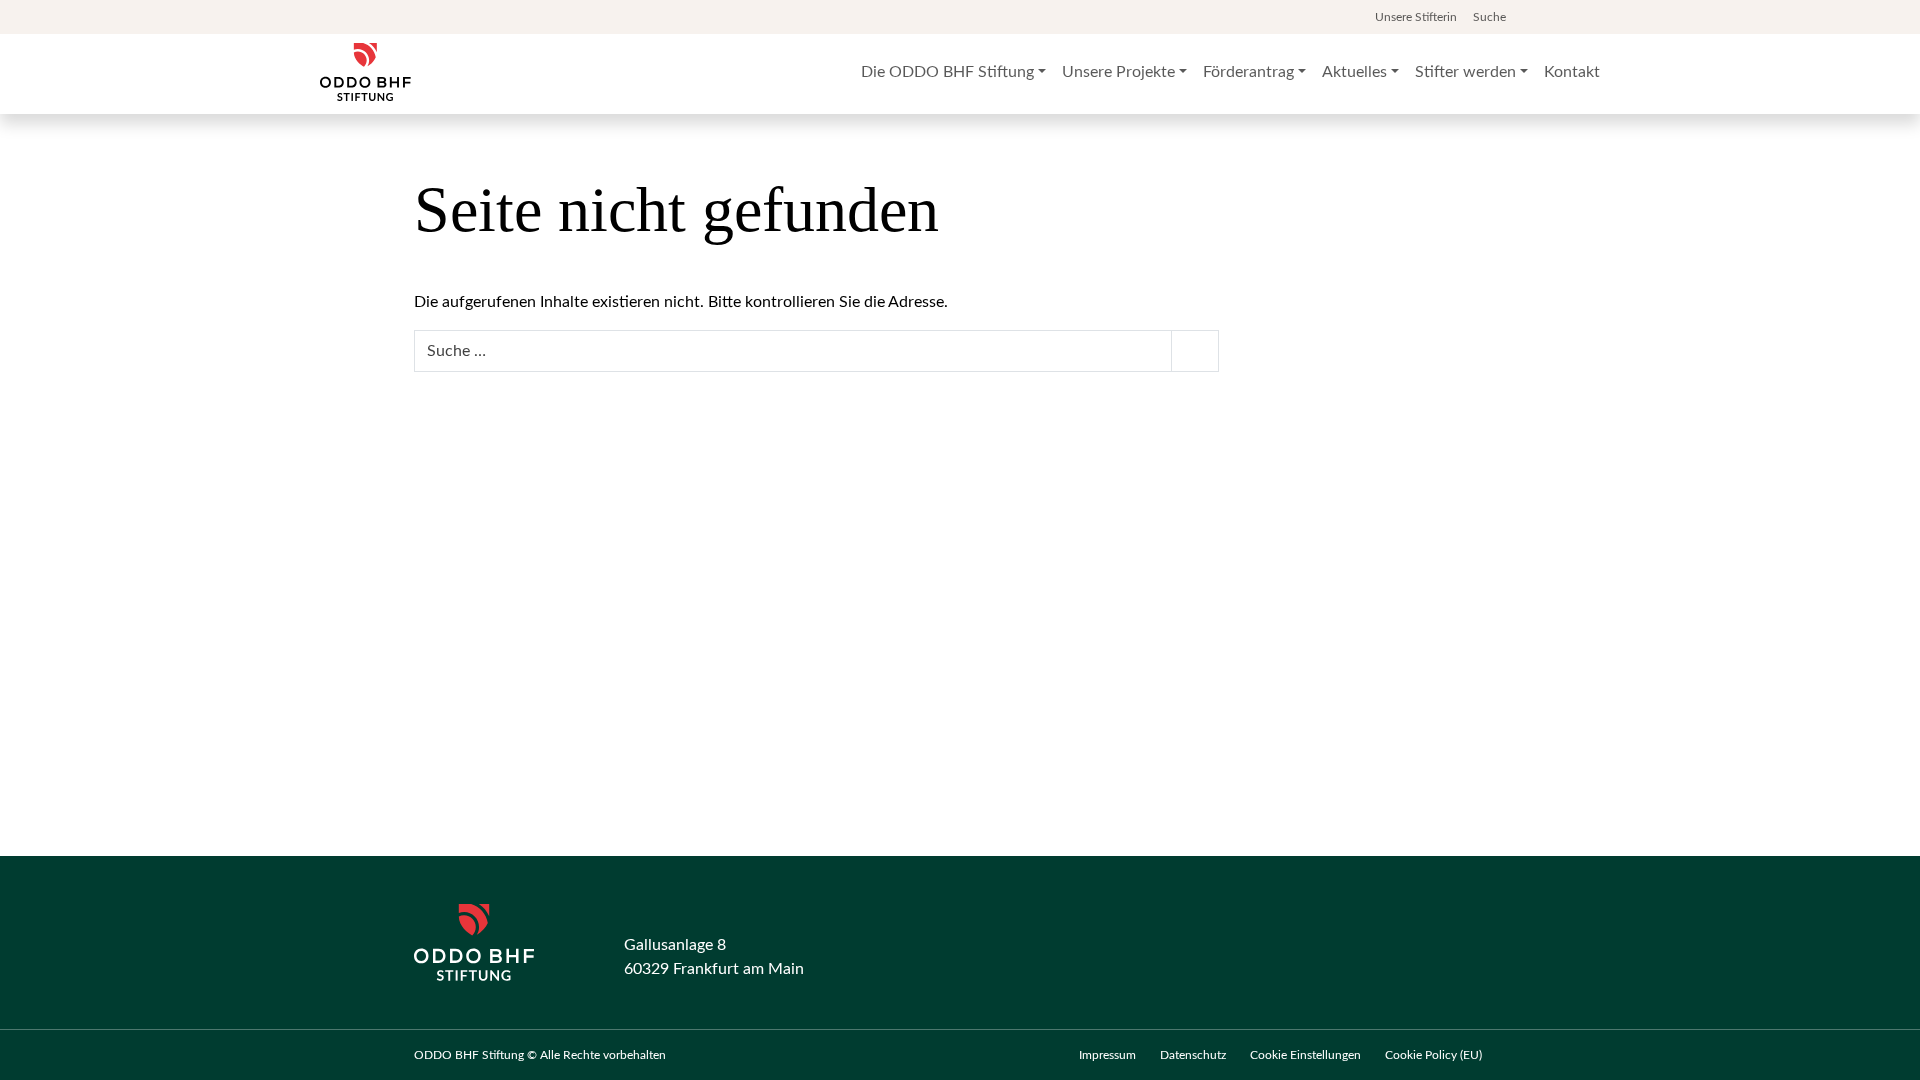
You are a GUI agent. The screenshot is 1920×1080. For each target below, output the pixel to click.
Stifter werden (1465, 72)
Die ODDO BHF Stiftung (947, 72)
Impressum (1107, 1055)
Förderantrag (1248, 72)
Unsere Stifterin (1416, 17)
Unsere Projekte (1118, 72)
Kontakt (1572, 72)
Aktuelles (1354, 72)
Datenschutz (1193, 1055)
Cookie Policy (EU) (1433, 1055)
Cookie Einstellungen (1305, 1055)
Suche (1491, 17)
